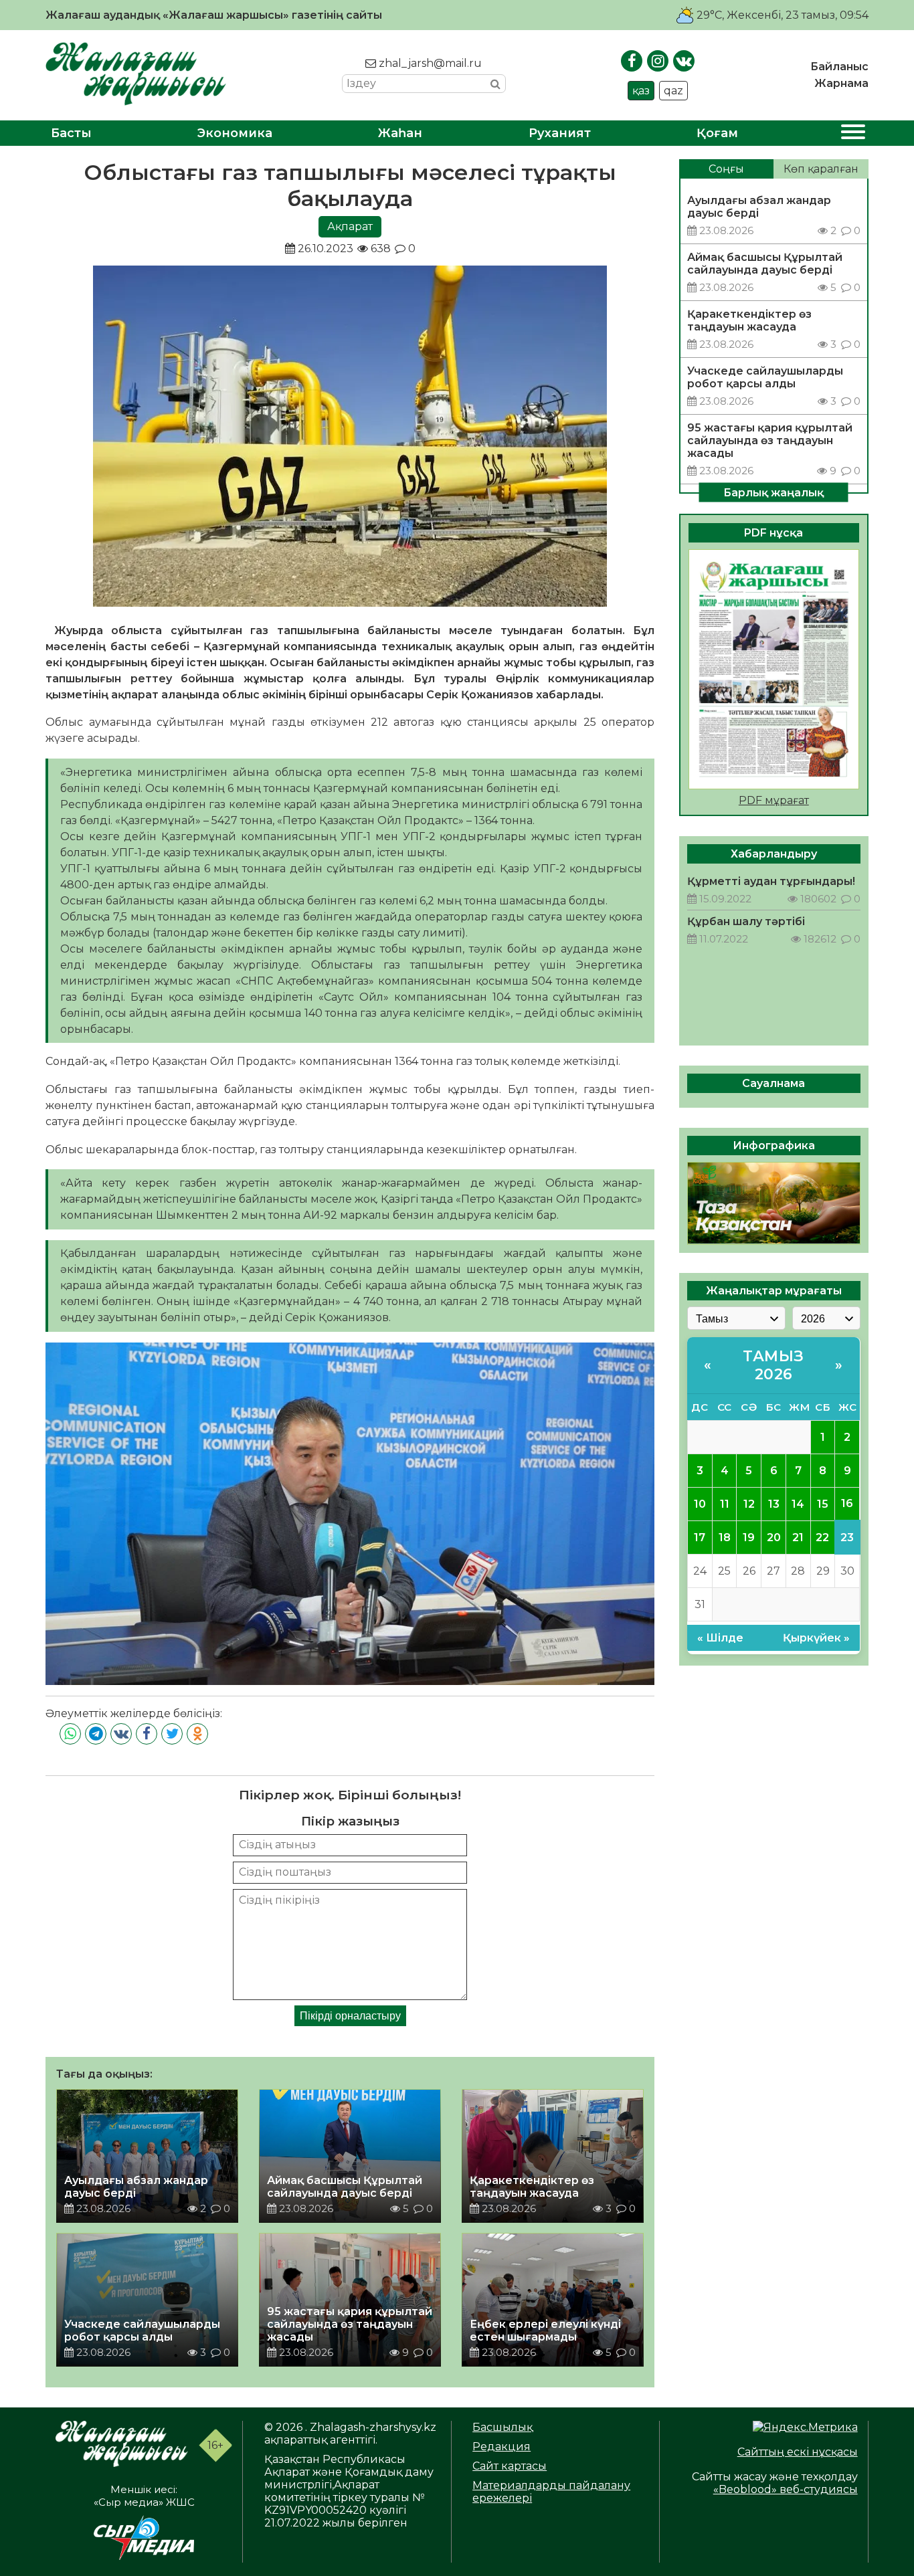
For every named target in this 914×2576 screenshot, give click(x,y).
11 (725, 1503)
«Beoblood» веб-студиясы (786, 2489)
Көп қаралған (821, 169)
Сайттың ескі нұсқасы (798, 2452)
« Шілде (720, 1638)
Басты (71, 133)
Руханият (560, 133)
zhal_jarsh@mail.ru (429, 63)
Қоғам (717, 133)
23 (847, 1537)
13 (774, 1503)
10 (700, 1503)
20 (774, 1537)
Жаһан (400, 133)
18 (725, 1537)
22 (822, 1537)
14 (798, 1503)
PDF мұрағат (774, 800)
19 (749, 1537)
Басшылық (502, 2427)
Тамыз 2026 (773, 1365)
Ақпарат (350, 226)
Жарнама (841, 83)
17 (700, 1537)
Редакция (501, 2447)
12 (749, 1503)
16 (847, 1503)
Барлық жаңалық (773, 492)
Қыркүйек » (816, 1638)
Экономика (235, 133)
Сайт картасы (510, 2466)
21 (798, 1537)
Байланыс (839, 67)
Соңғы (726, 169)
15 (823, 1503)
